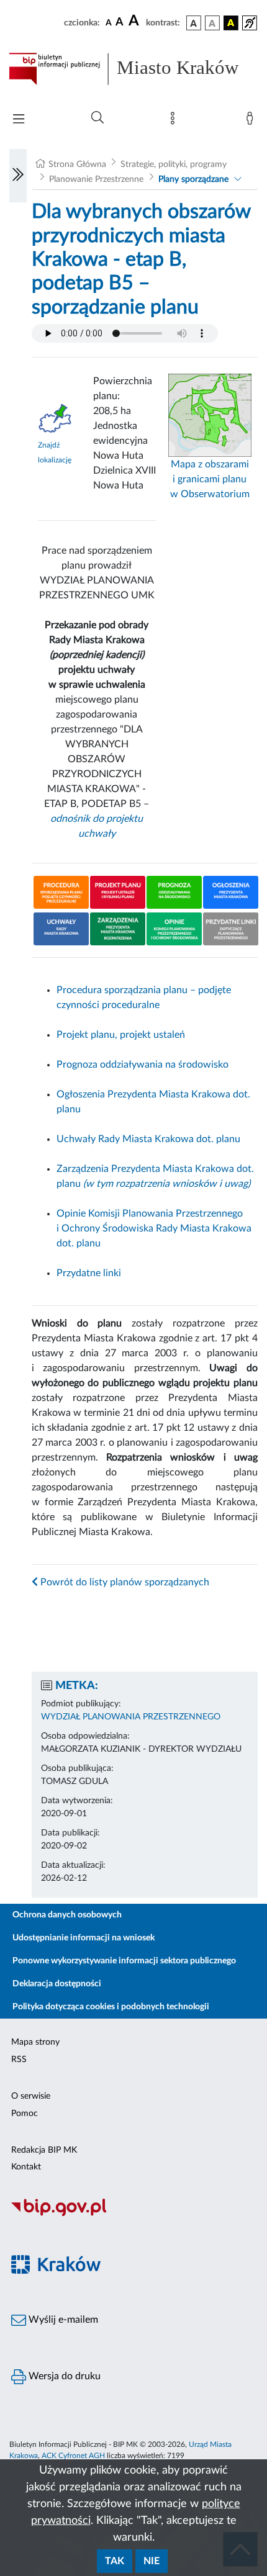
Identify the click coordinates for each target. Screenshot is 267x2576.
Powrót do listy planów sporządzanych (124, 1582)
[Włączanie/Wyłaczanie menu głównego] (19, 120)
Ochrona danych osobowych (67, 1915)
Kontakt (26, 2167)
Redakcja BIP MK (44, 2150)
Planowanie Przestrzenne (96, 179)
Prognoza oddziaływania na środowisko (143, 1065)
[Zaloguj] (252, 121)
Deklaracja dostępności (57, 1984)
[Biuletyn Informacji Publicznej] (133, 2215)
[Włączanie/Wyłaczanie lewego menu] (18, 176)
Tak (115, 2561)
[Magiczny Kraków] (133, 2272)
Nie (152, 2561)
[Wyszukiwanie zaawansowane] (97, 118)
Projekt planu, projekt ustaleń (121, 1035)
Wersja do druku (63, 2376)
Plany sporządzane (193, 179)
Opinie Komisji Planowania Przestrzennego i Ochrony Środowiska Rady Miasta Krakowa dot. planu (154, 1228)
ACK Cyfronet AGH (73, 2456)
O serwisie (31, 2096)
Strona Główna (77, 164)
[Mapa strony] (175, 121)
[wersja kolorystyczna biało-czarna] (212, 23)
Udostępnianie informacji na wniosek (84, 1938)
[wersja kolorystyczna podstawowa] (194, 23)
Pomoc (25, 2114)
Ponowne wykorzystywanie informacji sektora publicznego (124, 1961)
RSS (19, 2060)
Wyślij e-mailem (62, 2320)
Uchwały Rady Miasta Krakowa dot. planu (148, 1139)
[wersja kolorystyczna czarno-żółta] (231, 23)
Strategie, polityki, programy (174, 164)
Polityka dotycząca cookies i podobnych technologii (111, 2007)
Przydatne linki (89, 1273)
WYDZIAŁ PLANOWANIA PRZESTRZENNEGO (131, 1717)
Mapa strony (35, 2042)
